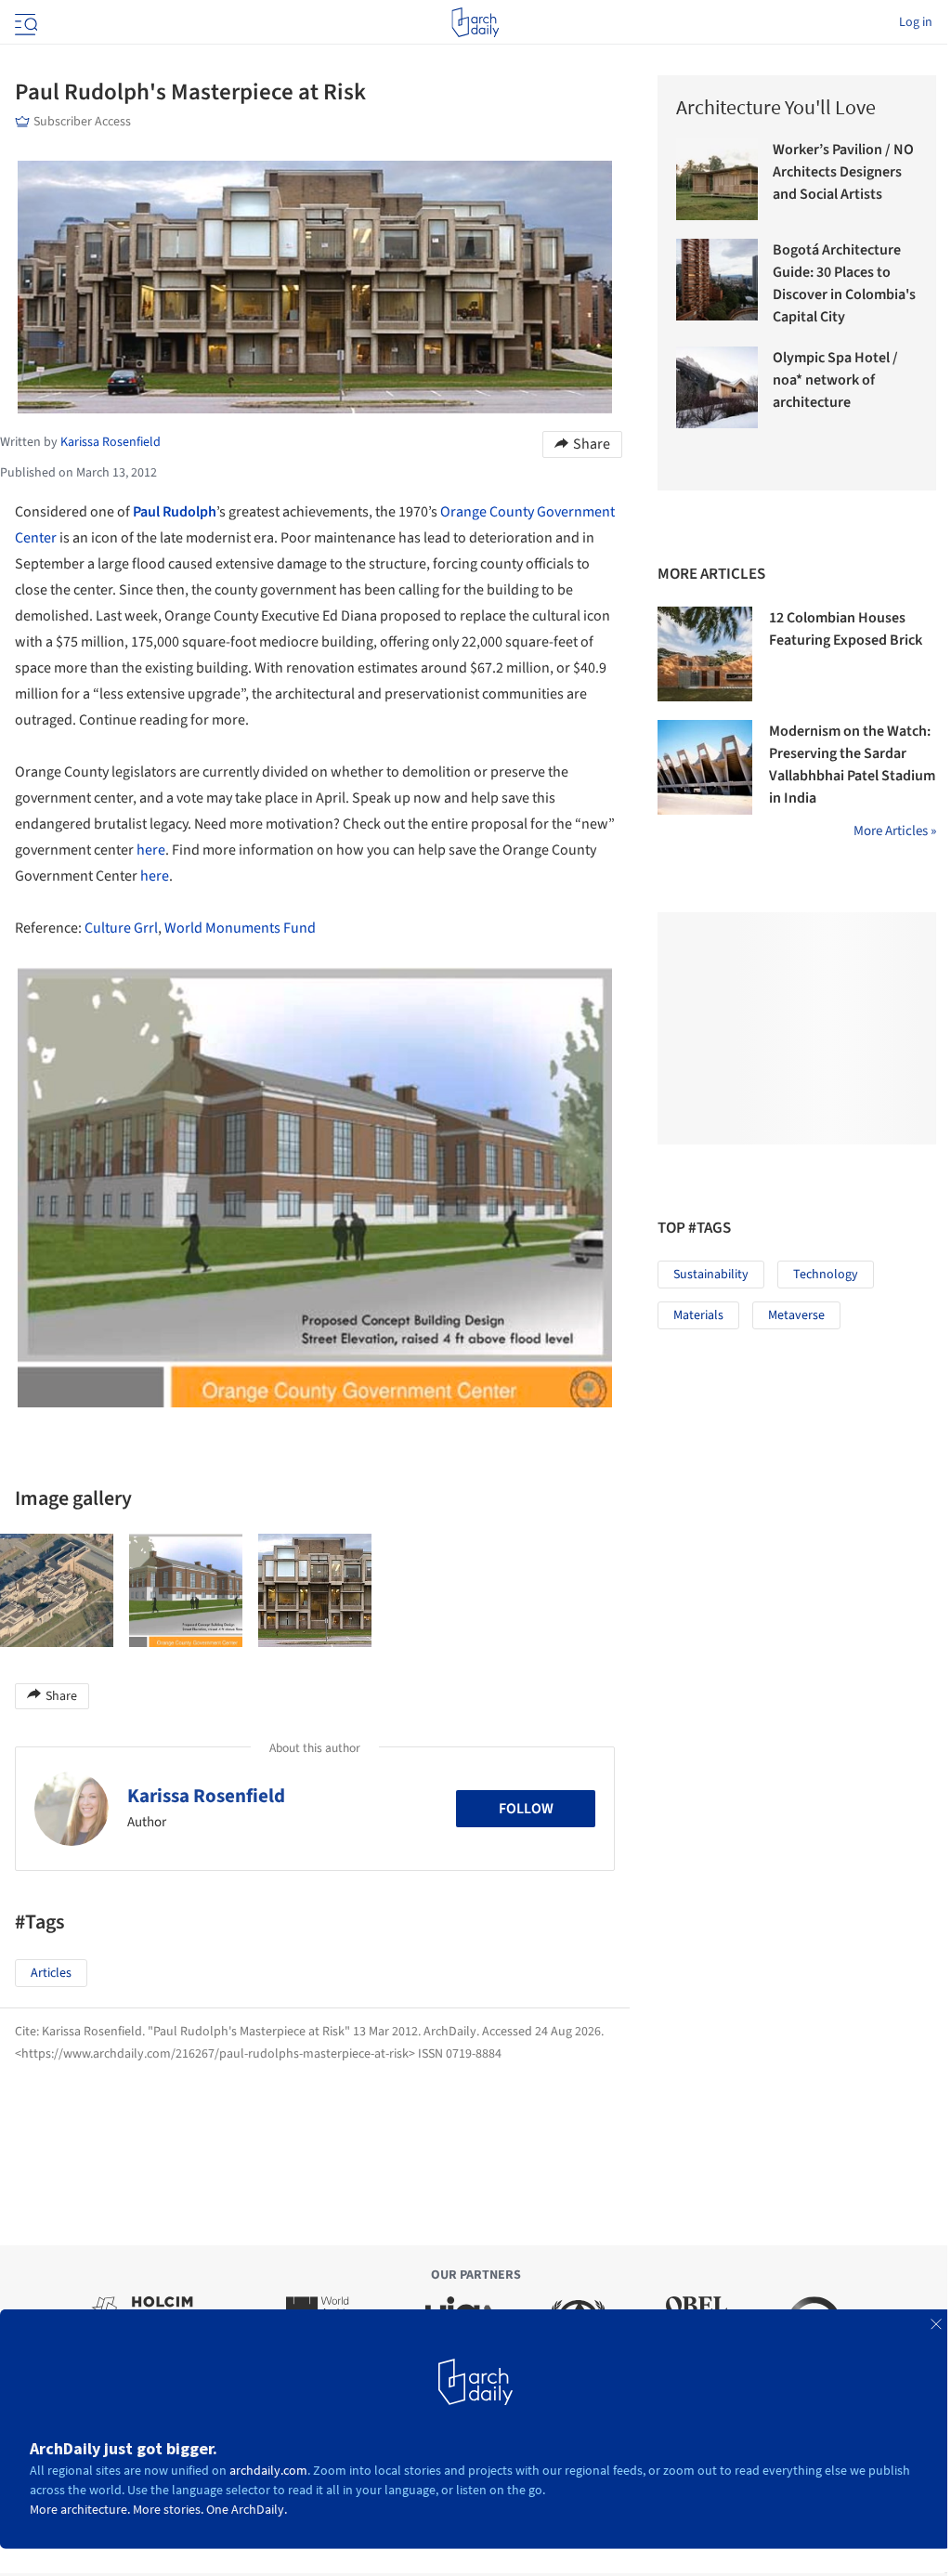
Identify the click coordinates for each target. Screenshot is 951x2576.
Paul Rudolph (175, 512)
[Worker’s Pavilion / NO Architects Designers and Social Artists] (717, 179)
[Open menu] (24, 22)
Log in (916, 22)
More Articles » (895, 831)
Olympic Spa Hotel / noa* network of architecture (835, 380)
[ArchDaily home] (475, 22)
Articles (51, 1973)
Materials (698, 1315)
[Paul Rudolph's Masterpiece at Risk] (57, 1590)
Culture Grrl (121, 928)
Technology (826, 1275)
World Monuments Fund (240, 928)
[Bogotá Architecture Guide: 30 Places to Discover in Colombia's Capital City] (717, 280)
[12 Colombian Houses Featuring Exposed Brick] (705, 654)
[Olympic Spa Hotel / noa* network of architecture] (717, 387)
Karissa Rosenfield (206, 1796)
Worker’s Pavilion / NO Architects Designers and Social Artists (843, 172)
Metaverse (796, 1315)
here (151, 850)
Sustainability (711, 1275)
